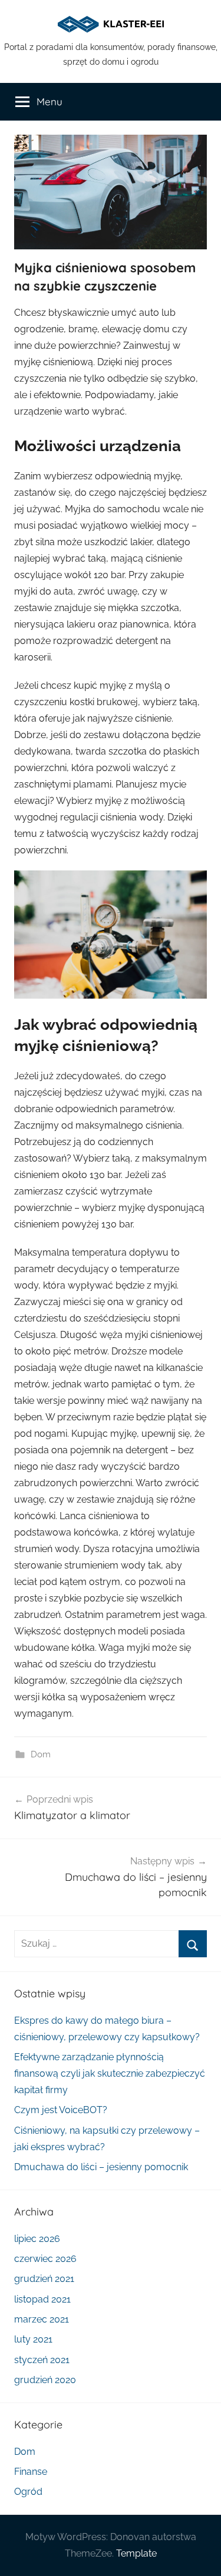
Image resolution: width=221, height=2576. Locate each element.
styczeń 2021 (42, 2360)
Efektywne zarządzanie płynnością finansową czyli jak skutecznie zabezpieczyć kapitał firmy (110, 2073)
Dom (41, 1754)
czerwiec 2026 (45, 2259)
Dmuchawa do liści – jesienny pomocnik (101, 2167)
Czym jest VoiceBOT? (61, 2110)
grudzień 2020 (45, 2380)
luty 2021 (33, 2339)
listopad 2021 (42, 2299)
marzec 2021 (42, 2319)
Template (136, 2553)
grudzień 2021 (44, 2279)
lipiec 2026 (37, 2239)
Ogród (28, 2492)
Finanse (31, 2472)
